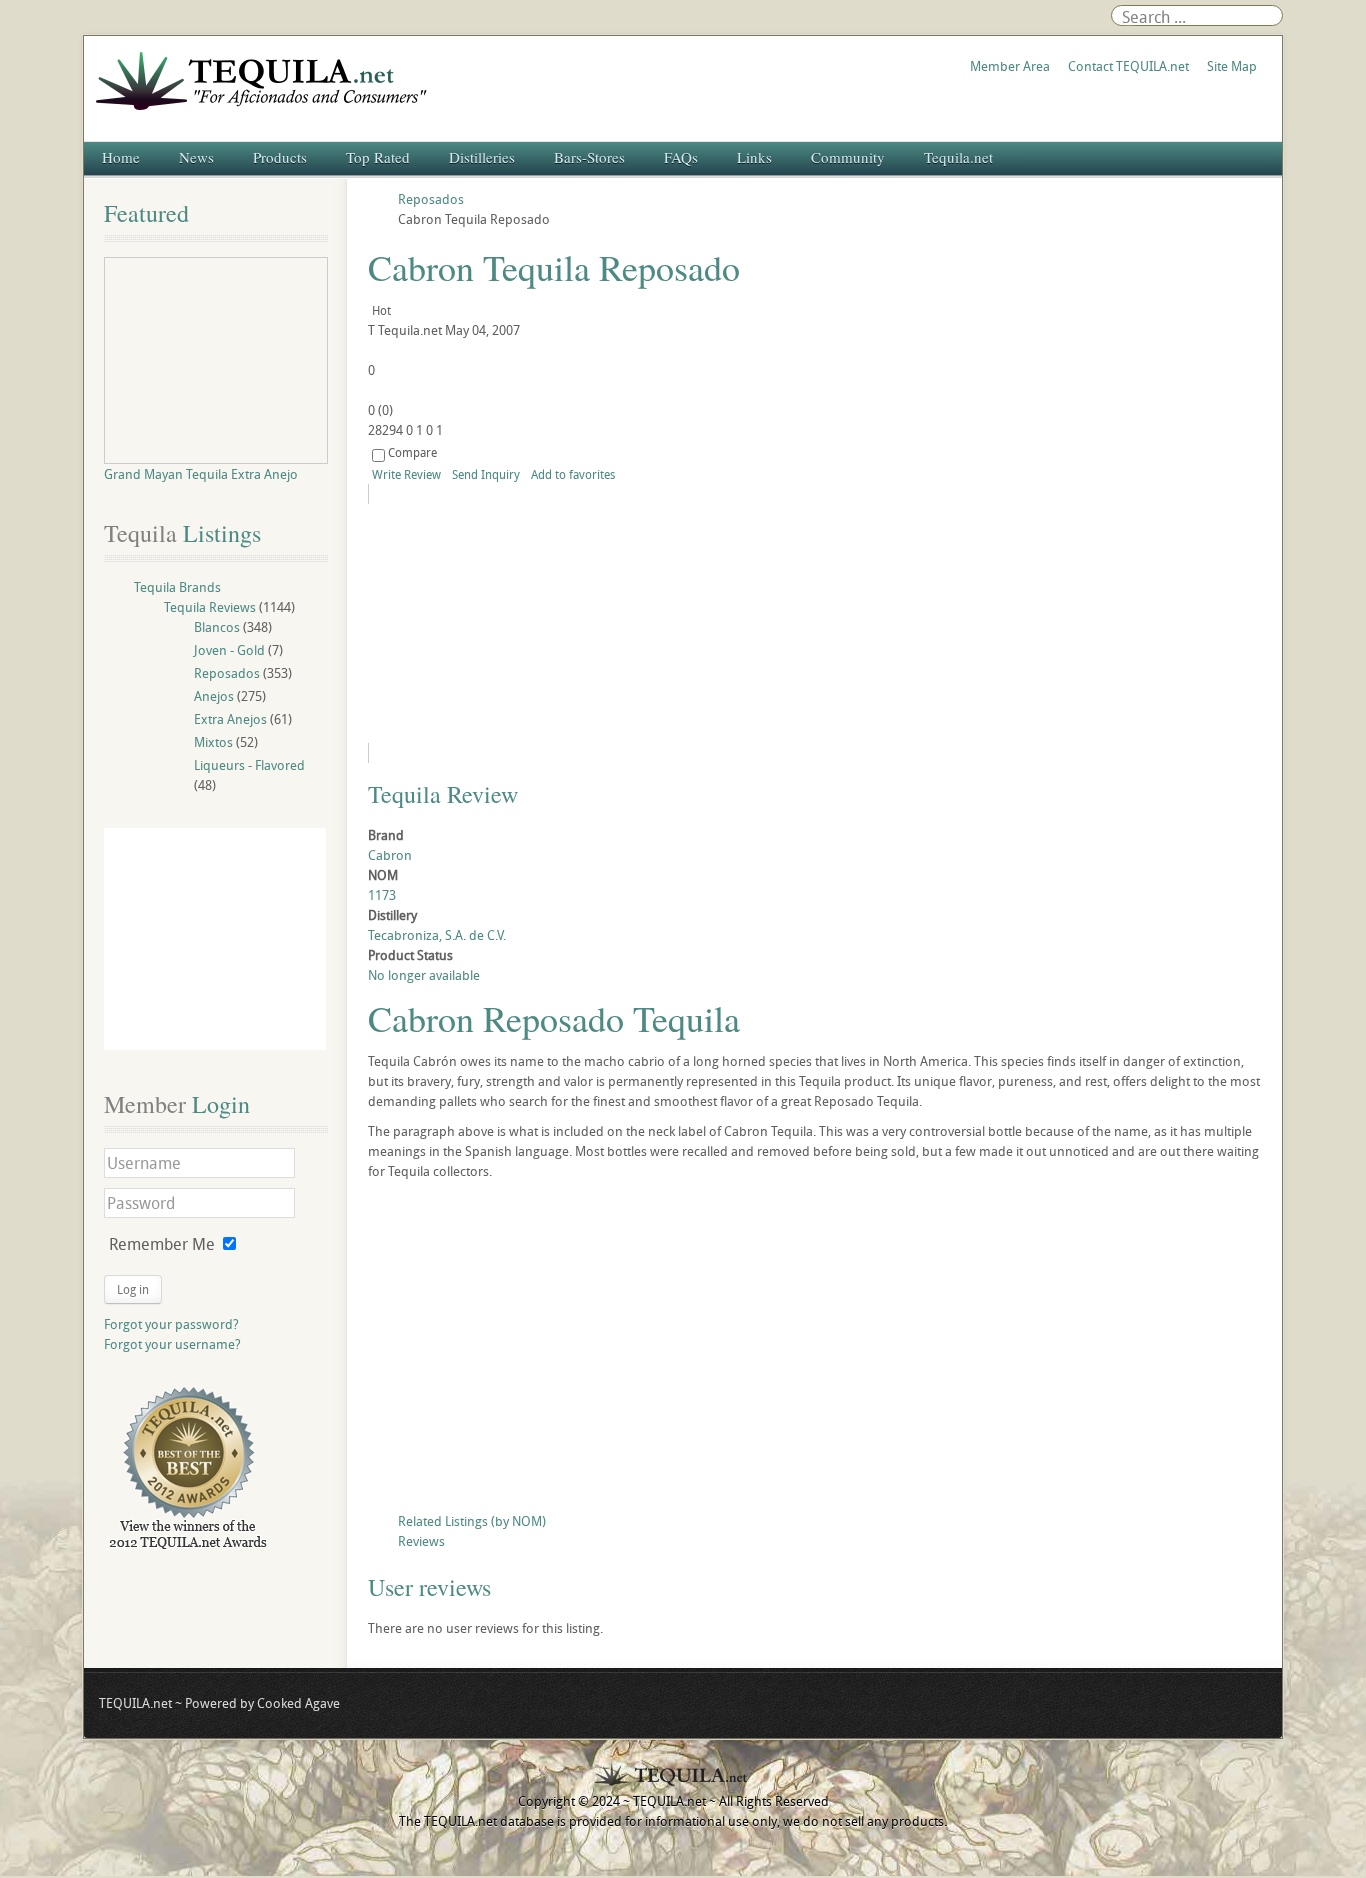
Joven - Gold (229, 650)
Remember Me (162, 1244)
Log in (133, 1289)
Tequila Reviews (210, 607)
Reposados (227, 673)
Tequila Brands (177, 587)
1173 (382, 895)
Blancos (217, 627)
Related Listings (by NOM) (472, 1521)
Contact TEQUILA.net (1128, 66)
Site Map (1232, 66)
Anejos (214, 696)
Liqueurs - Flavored (249, 765)
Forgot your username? (172, 1344)
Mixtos (213, 742)
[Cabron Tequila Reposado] (550, 623)
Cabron (390, 855)
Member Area (1010, 66)
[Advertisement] (815, 1351)
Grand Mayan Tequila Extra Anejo (201, 474)
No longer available (424, 975)
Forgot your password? (171, 1324)
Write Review (406, 474)
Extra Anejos (230, 719)
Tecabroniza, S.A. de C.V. (437, 935)
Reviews (421, 1541)
